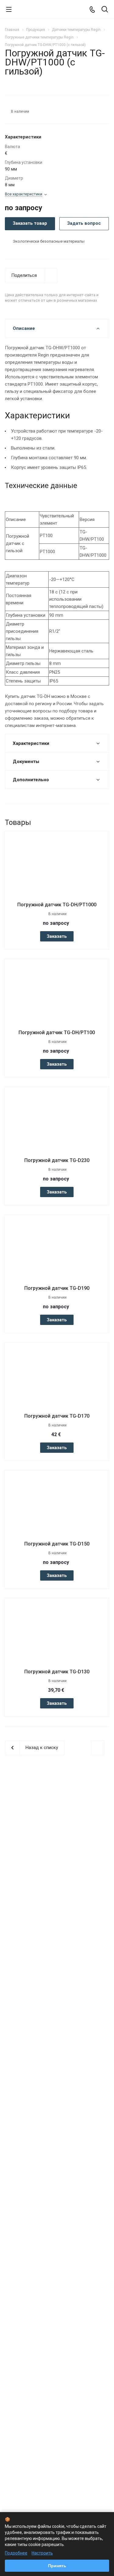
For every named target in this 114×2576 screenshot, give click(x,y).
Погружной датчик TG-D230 (57, 1160)
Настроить (42, 2553)
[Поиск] (105, 10)
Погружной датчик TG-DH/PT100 (57, 1032)
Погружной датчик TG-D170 (57, 1416)
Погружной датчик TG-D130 (57, 1672)
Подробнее (16, 2553)
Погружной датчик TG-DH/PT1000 (57, 905)
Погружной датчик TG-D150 (57, 1544)
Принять (57, 2566)
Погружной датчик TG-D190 (57, 1288)
